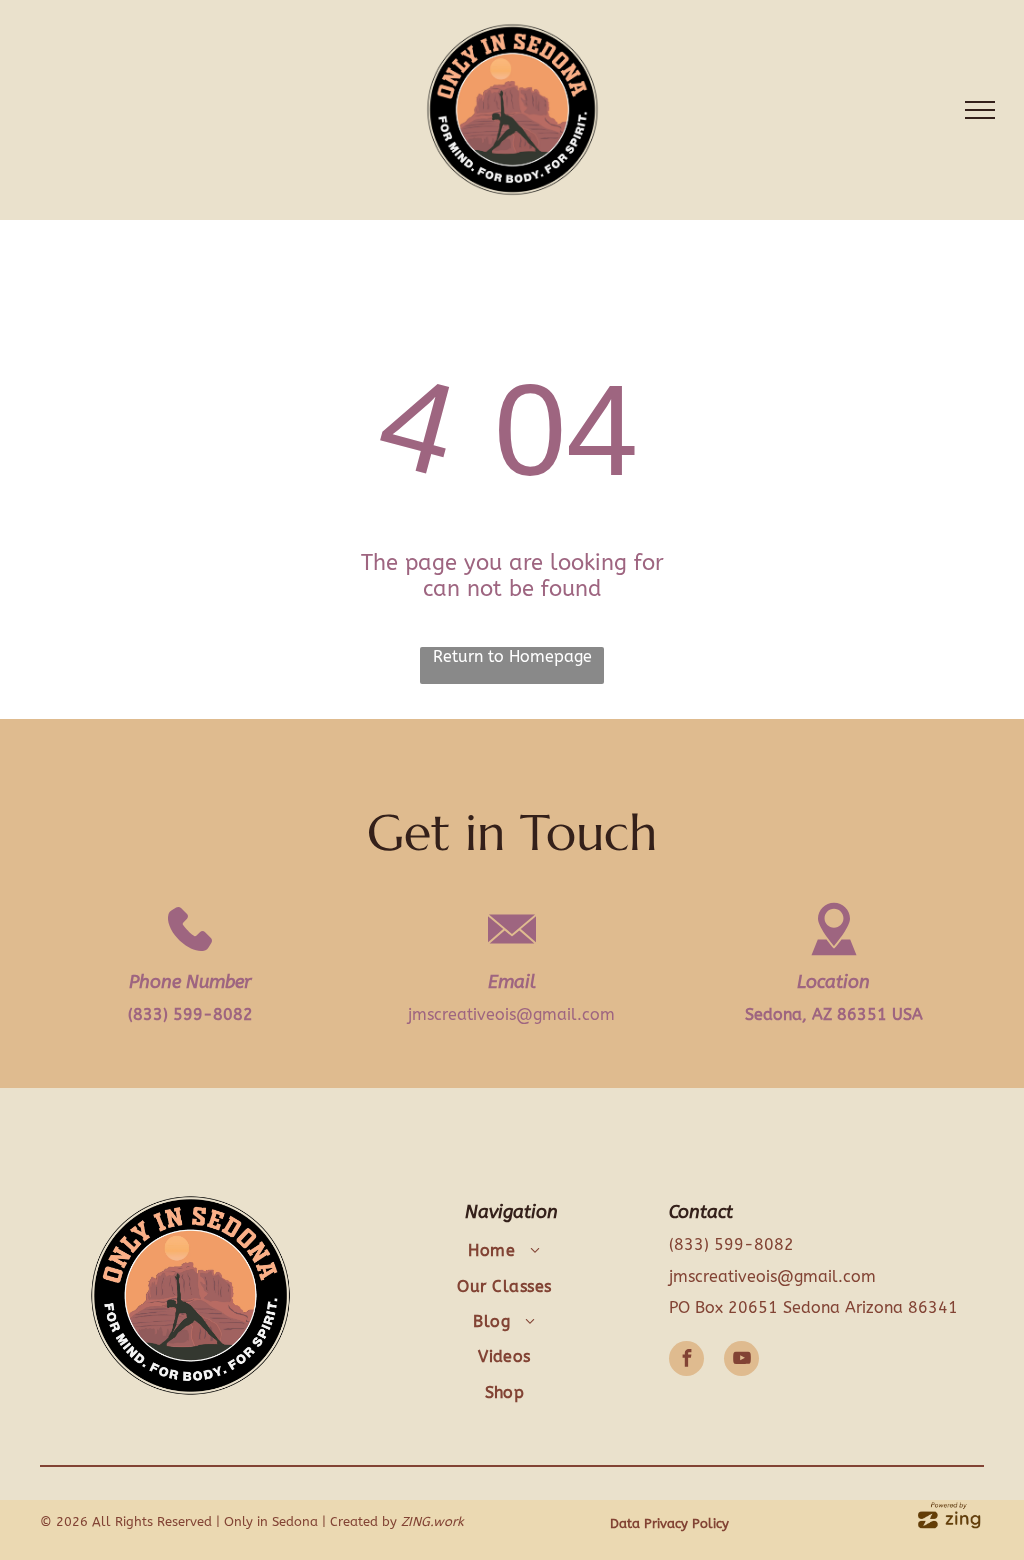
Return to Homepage (512, 656)
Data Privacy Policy (669, 1523)
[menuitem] (505, 1250)
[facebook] (686, 1361)
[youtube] (741, 1361)
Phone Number (190, 982)
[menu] (980, 110)
